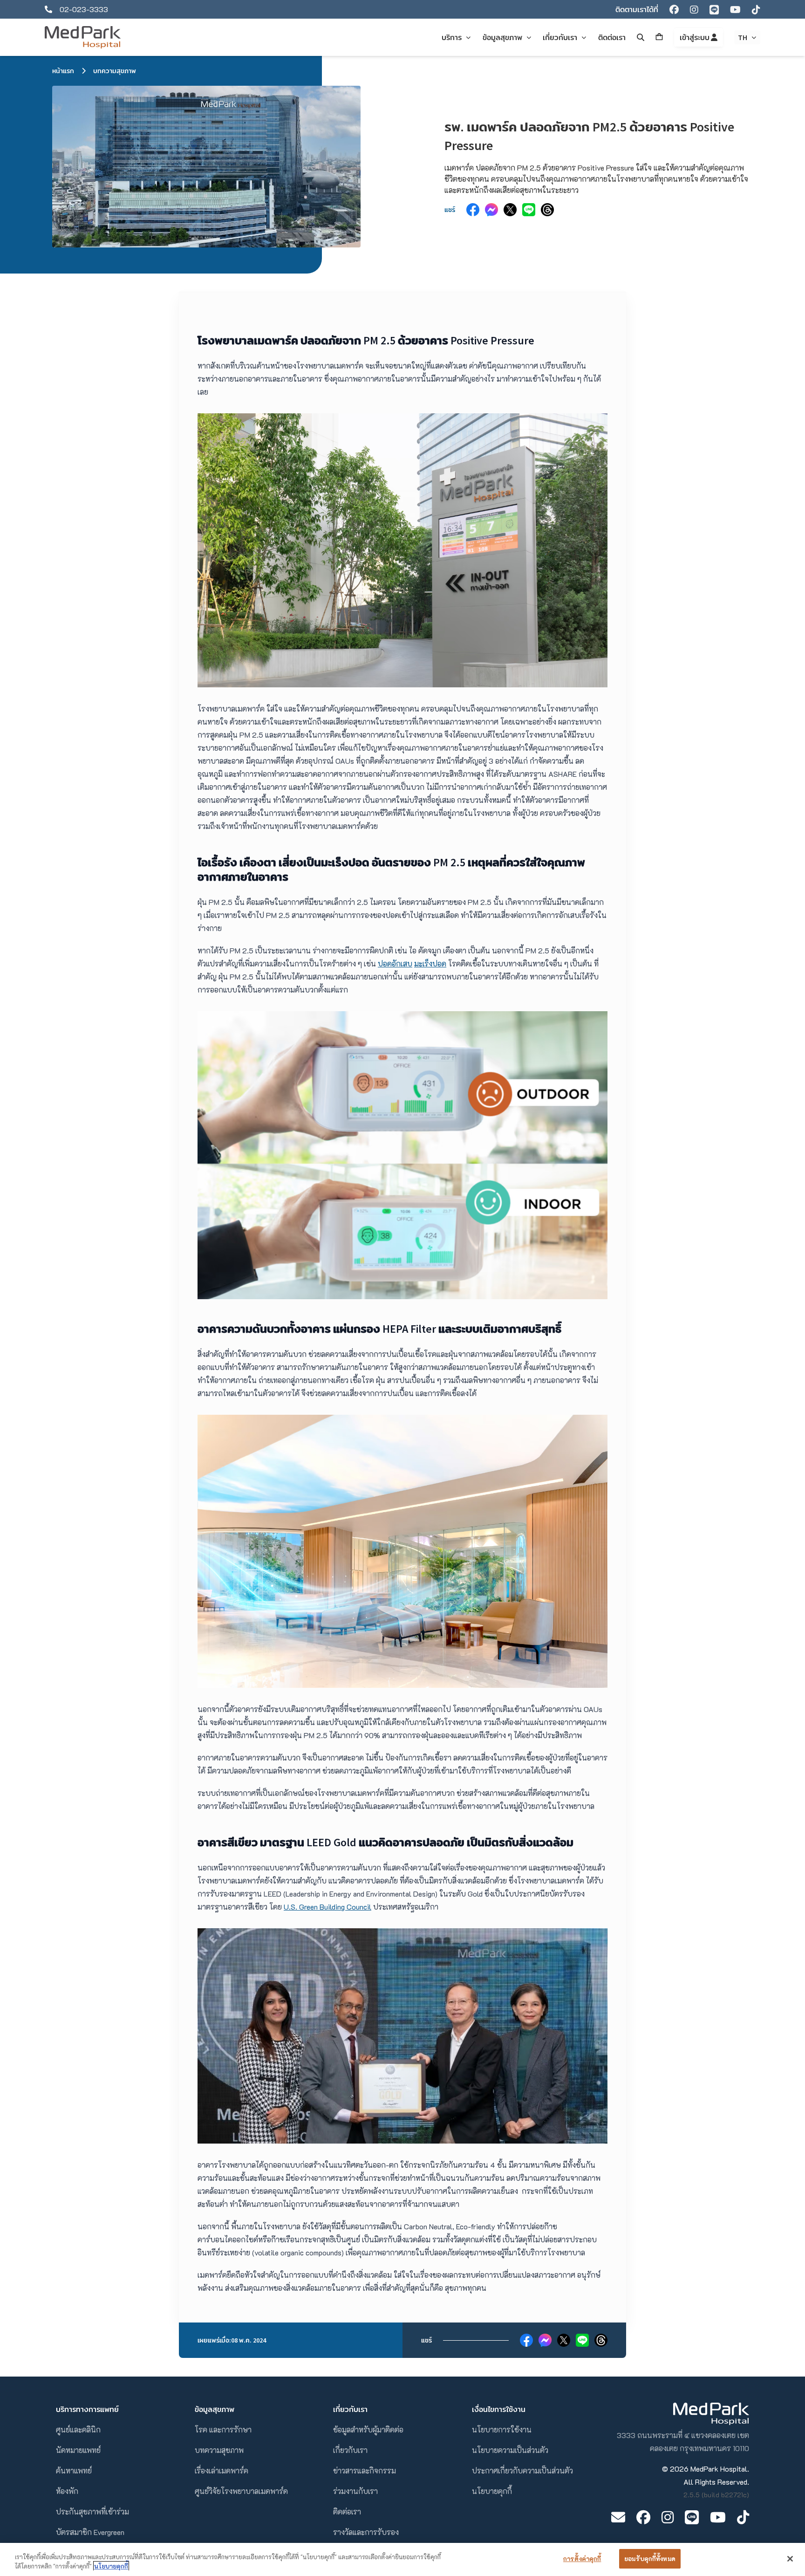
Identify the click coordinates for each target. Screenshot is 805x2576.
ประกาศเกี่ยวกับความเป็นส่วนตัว (522, 2470)
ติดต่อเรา (347, 2511)
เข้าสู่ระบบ (695, 37)
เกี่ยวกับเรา (350, 2450)
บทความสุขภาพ (115, 71)
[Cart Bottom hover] (659, 37)
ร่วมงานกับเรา (355, 2491)
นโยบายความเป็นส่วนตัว (510, 2450)
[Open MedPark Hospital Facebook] (643, 2517)
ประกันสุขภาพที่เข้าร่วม (92, 2511)
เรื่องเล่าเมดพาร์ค (222, 2470)
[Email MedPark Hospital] (618, 2517)
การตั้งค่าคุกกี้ (582, 2559)
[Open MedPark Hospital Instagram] (668, 2517)
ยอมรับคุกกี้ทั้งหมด (650, 2559)
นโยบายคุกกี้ (492, 2491)
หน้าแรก (63, 71)
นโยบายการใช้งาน (502, 2429)
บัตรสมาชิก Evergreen (90, 2532)
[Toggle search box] (641, 37)
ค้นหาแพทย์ (74, 2470)
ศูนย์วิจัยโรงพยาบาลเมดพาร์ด (241, 2491)
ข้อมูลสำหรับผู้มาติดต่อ (368, 2429)
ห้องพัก (67, 2491)
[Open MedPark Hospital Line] (692, 2517)
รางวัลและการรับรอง (366, 2532)
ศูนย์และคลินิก (78, 2429)
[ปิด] (790, 2559)
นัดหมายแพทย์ (78, 2450)
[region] (402, 2559)
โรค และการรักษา (223, 2429)
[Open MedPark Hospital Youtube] (718, 2517)
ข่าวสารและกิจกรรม (365, 2470)
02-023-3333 (84, 9)
